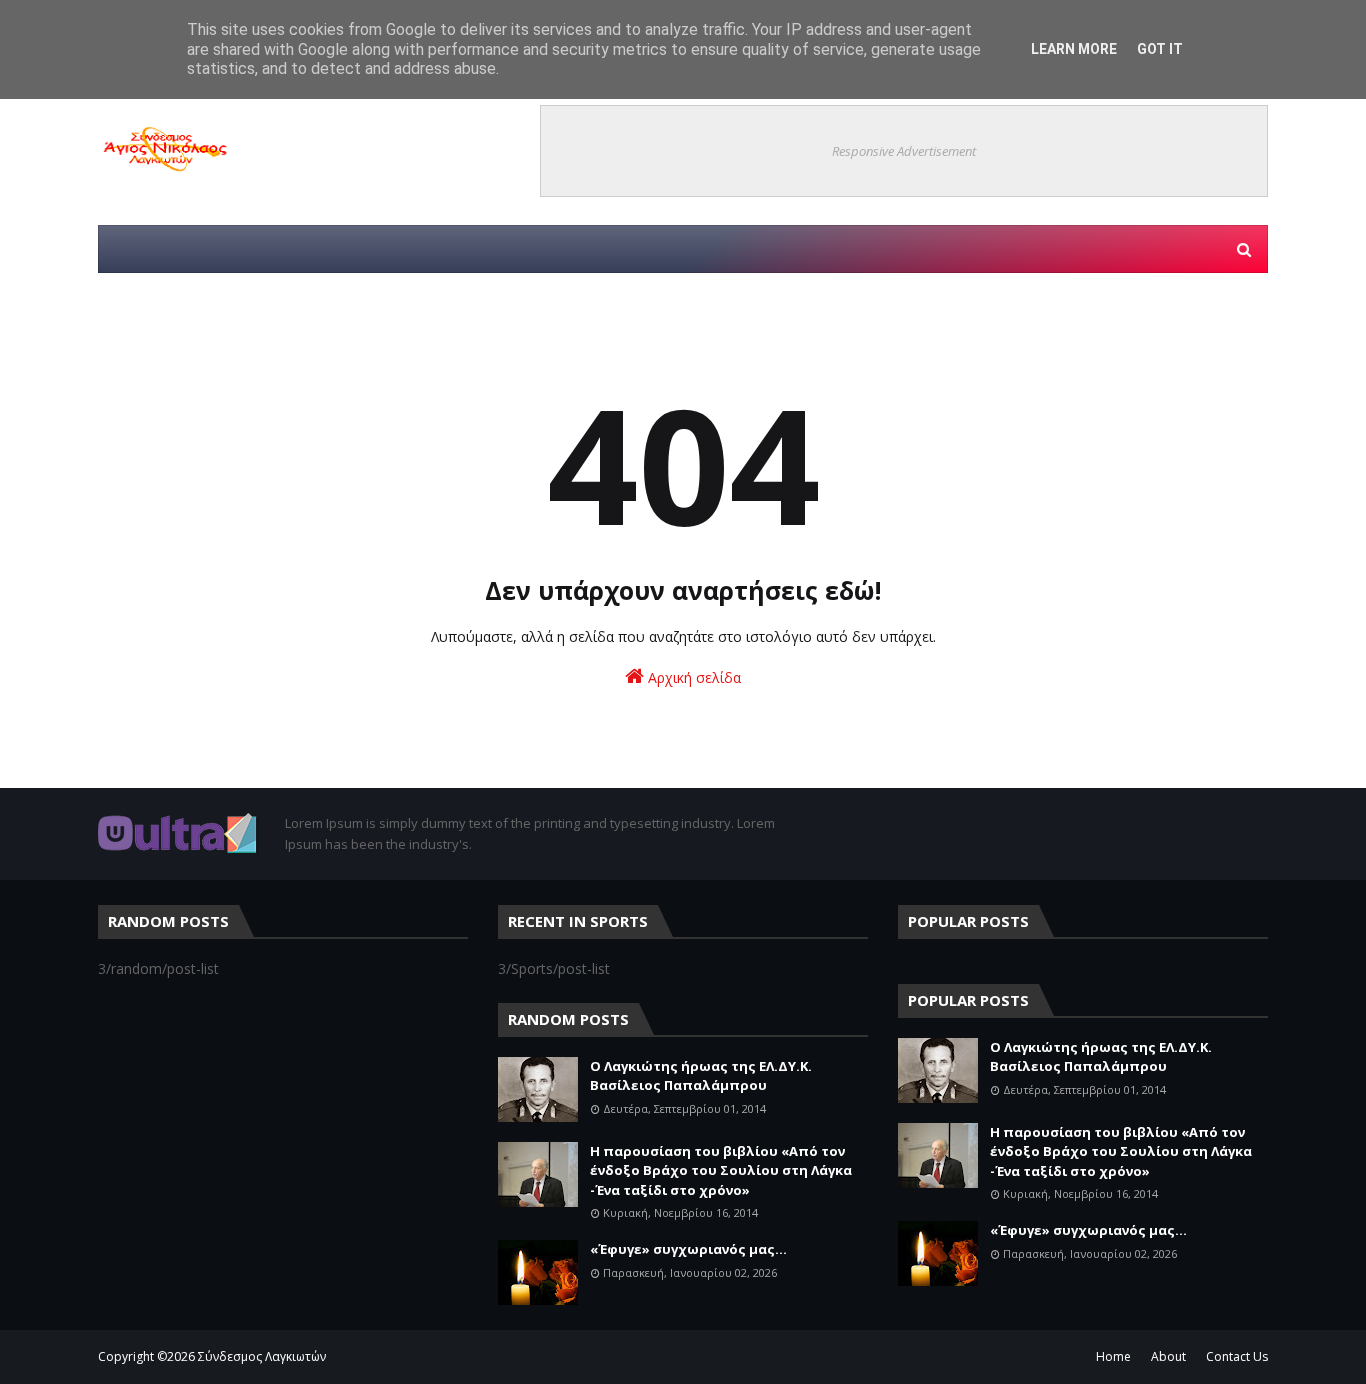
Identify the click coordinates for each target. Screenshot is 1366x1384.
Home (1113, 1356)
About (1168, 1356)
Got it (1160, 49)
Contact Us (1237, 1356)
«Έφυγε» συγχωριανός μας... (688, 1249)
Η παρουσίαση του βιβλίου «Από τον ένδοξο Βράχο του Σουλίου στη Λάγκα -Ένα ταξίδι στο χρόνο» (721, 1170)
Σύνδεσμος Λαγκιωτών (262, 1356)
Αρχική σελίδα (692, 677)
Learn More (1074, 49)
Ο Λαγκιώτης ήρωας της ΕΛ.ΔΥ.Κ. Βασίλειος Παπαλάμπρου (701, 1076)
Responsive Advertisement (904, 151)
